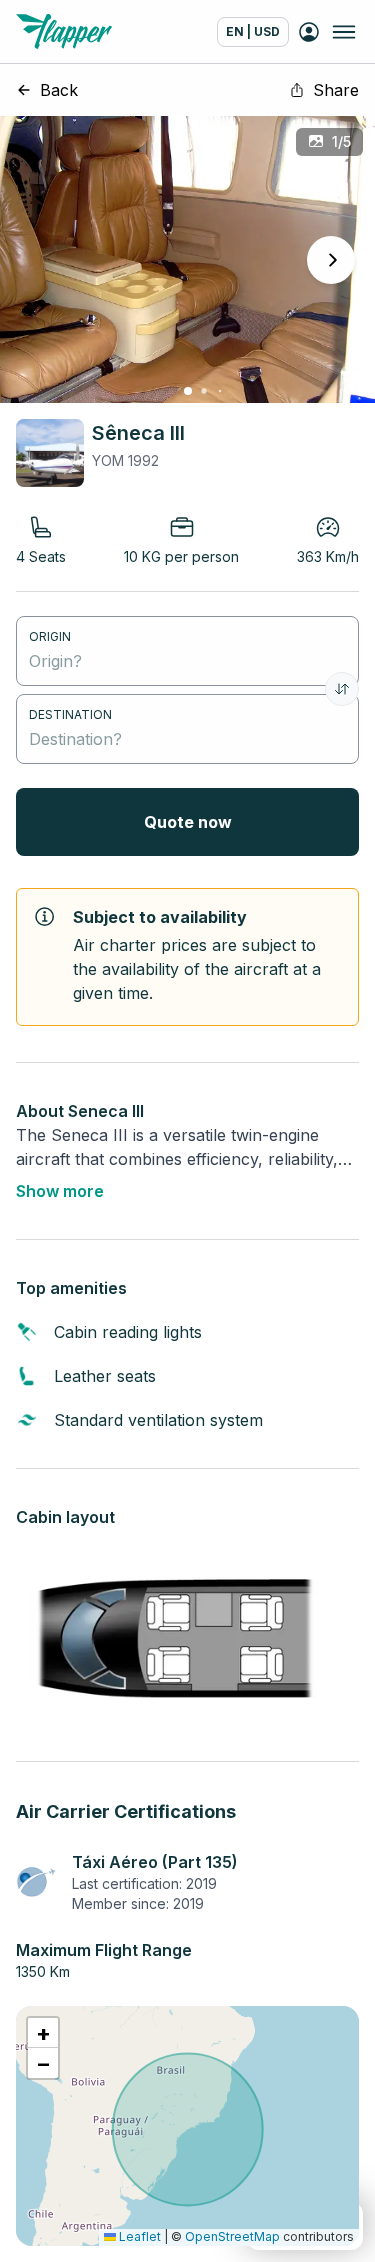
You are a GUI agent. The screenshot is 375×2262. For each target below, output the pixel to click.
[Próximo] (331, 260)
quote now (188, 822)
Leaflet (138, 2236)
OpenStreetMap (232, 2236)
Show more (60, 1191)
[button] (43, 2033)
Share (336, 90)
